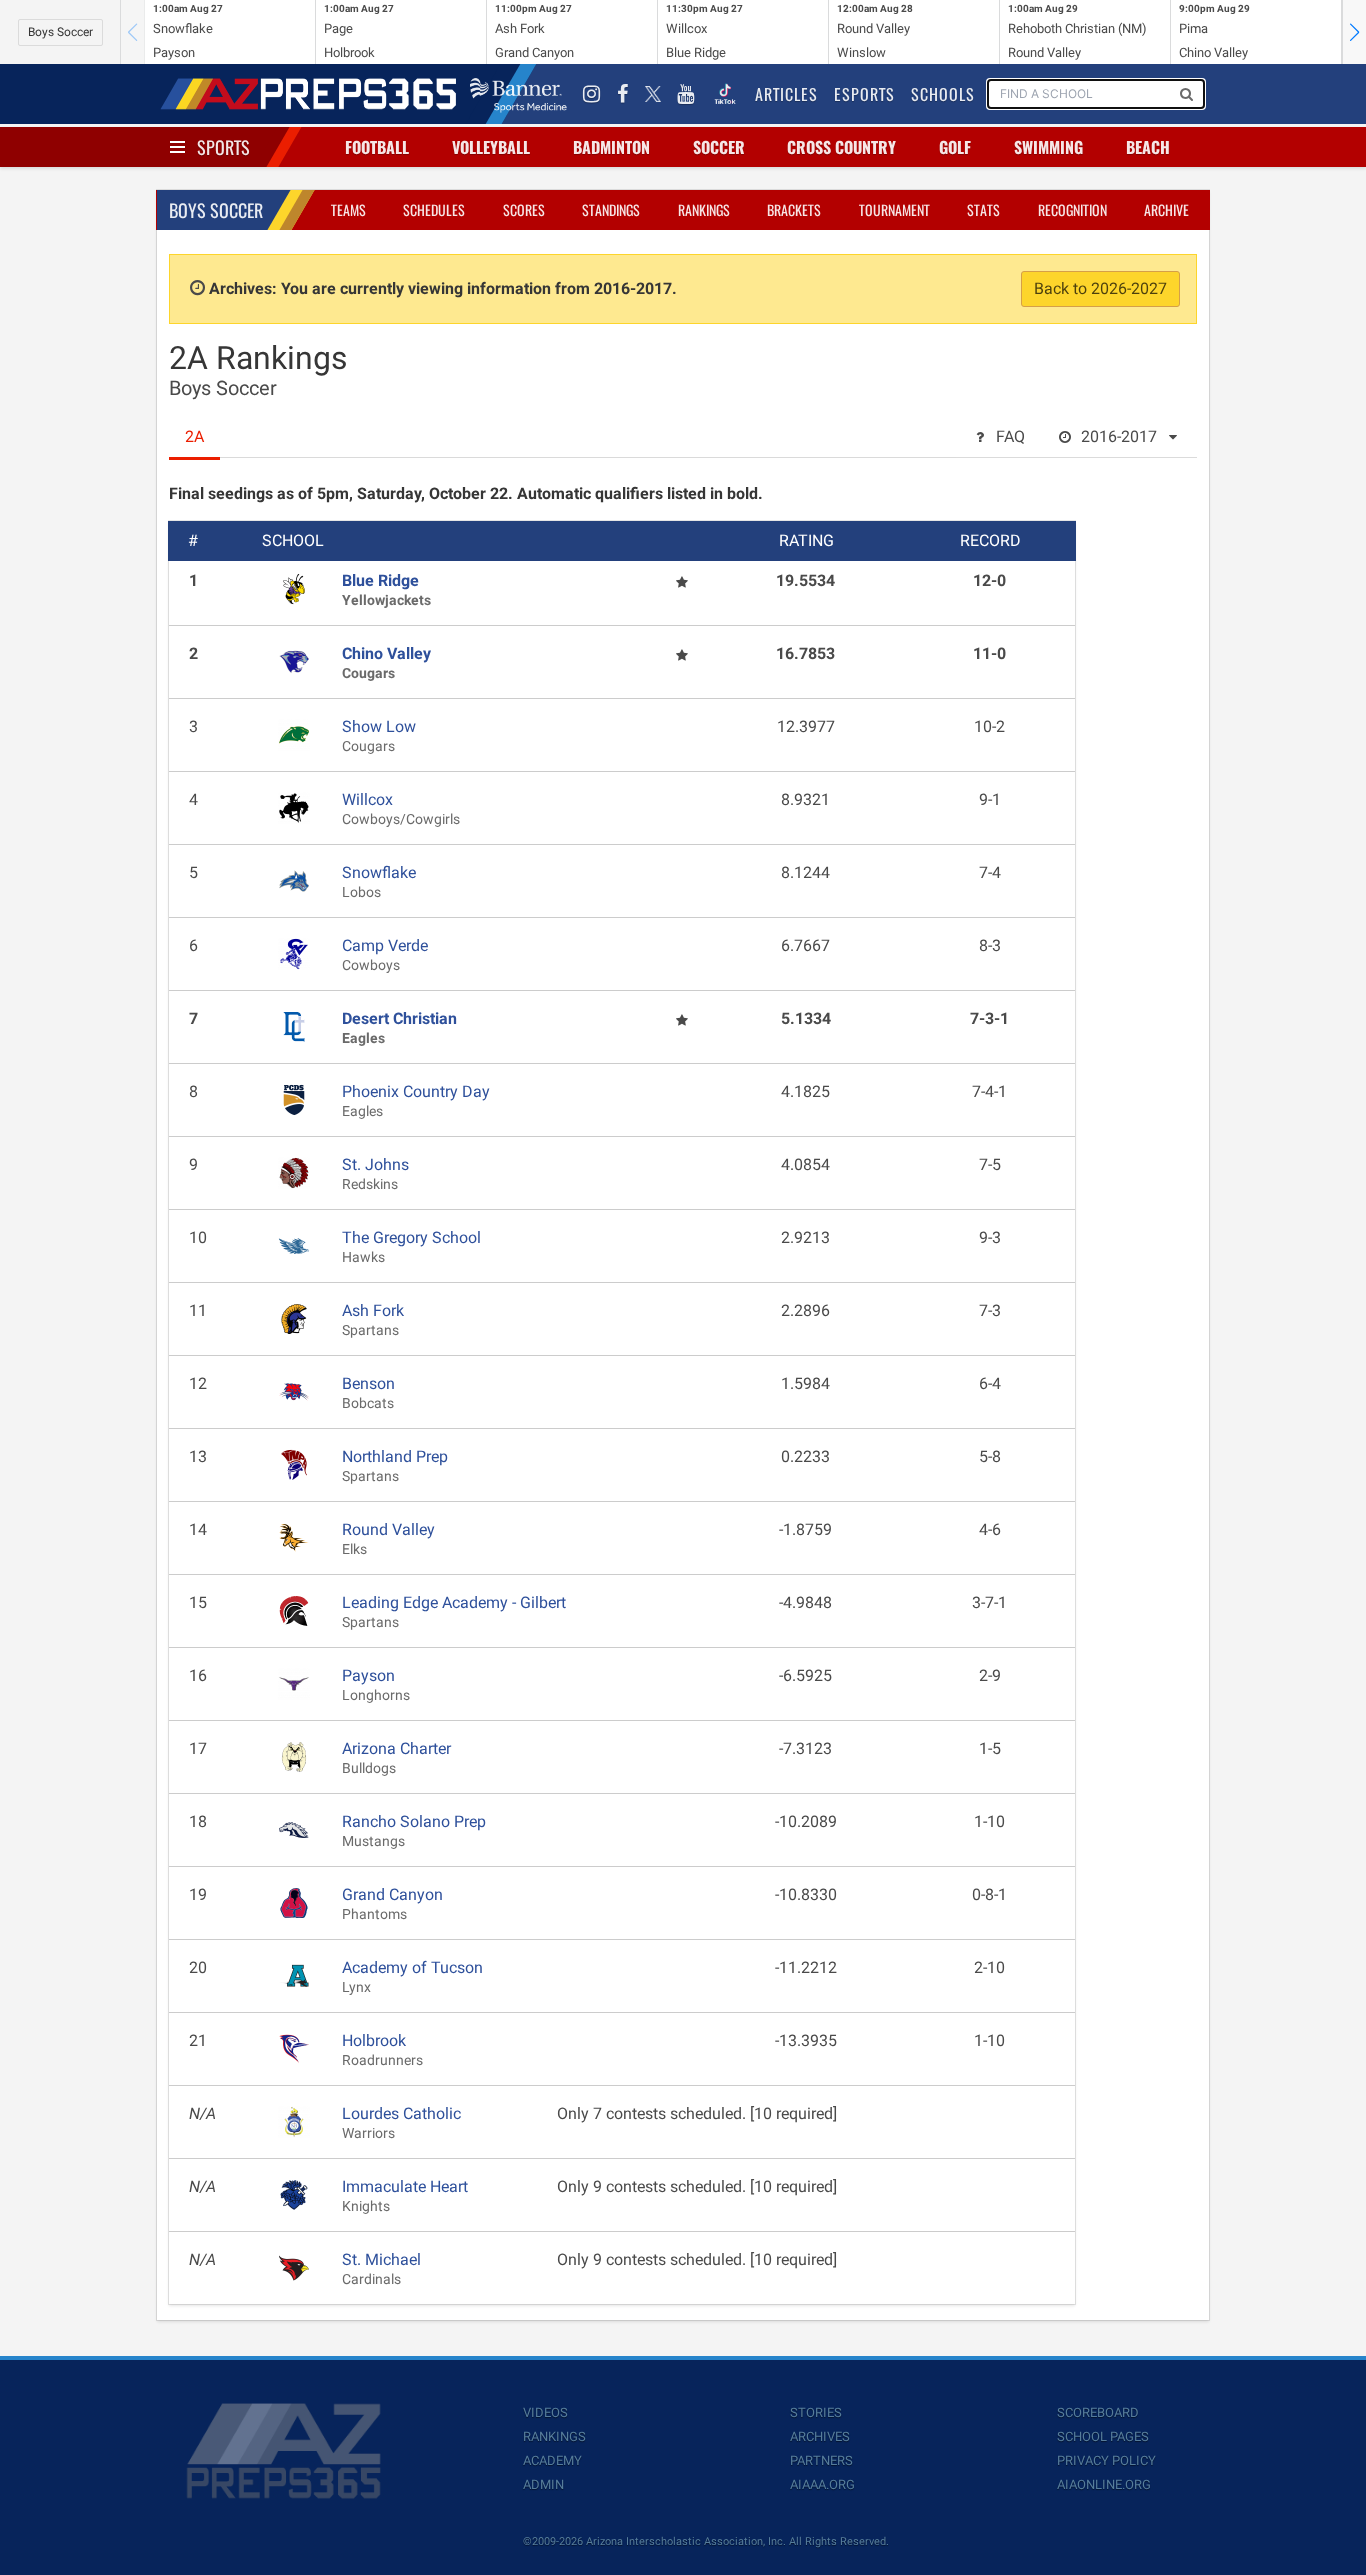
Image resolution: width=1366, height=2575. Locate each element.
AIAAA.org (822, 2484)
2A (194, 436)
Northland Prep (395, 1456)
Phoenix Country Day (416, 1091)
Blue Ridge (380, 580)
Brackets (794, 209)
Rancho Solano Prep (414, 1821)
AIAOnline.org (1104, 2484)
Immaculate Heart (405, 2186)
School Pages (1103, 2436)
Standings (611, 209)
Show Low (379, 726)
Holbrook (374, 2040)
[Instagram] (592, 94)
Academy (552, 2460)
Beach (1148, 147)
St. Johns (375, 1164)
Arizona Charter (396, 1748)
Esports (864, 94)
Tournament (894, 209)
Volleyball (491, 147)
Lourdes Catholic (401, 2113)
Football (377, 147)
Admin (543, 2484)
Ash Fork (373, 1310)
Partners (821, 2460)
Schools (943, 94)
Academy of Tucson (412, 1967)
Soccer (719, 147)
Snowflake (379, 872)
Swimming (1048, 147)
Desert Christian (399, 1018)
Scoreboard (1098, 2412)
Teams (348, 209)
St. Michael (381, 2259)
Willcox (367, 799)
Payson (368, 1675)
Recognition (1072, 209)
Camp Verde (385, 945)
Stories (816, 2412)
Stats (983, 209)
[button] (1354, 32)
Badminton (611, 147)
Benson (368, 1383)
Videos (545, 2412)
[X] (653, 94)
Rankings (704, 209)
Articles (786, 94)
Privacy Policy (1106, 2460)
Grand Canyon (392, 1894)
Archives (820, 2436)
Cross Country (841, 147)
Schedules (434, 209)
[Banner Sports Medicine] (518, 94)
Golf (955, 147)
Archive (1166, 209)
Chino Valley (386, 653)
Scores (524, 209)
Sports (223, 147)
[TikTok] (725, 94)
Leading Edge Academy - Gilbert (454, 1602)
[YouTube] (686, 94)
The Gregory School (411, 1237)
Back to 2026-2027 (1100, 288)
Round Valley (388, 1529)
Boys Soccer (60, 32)
